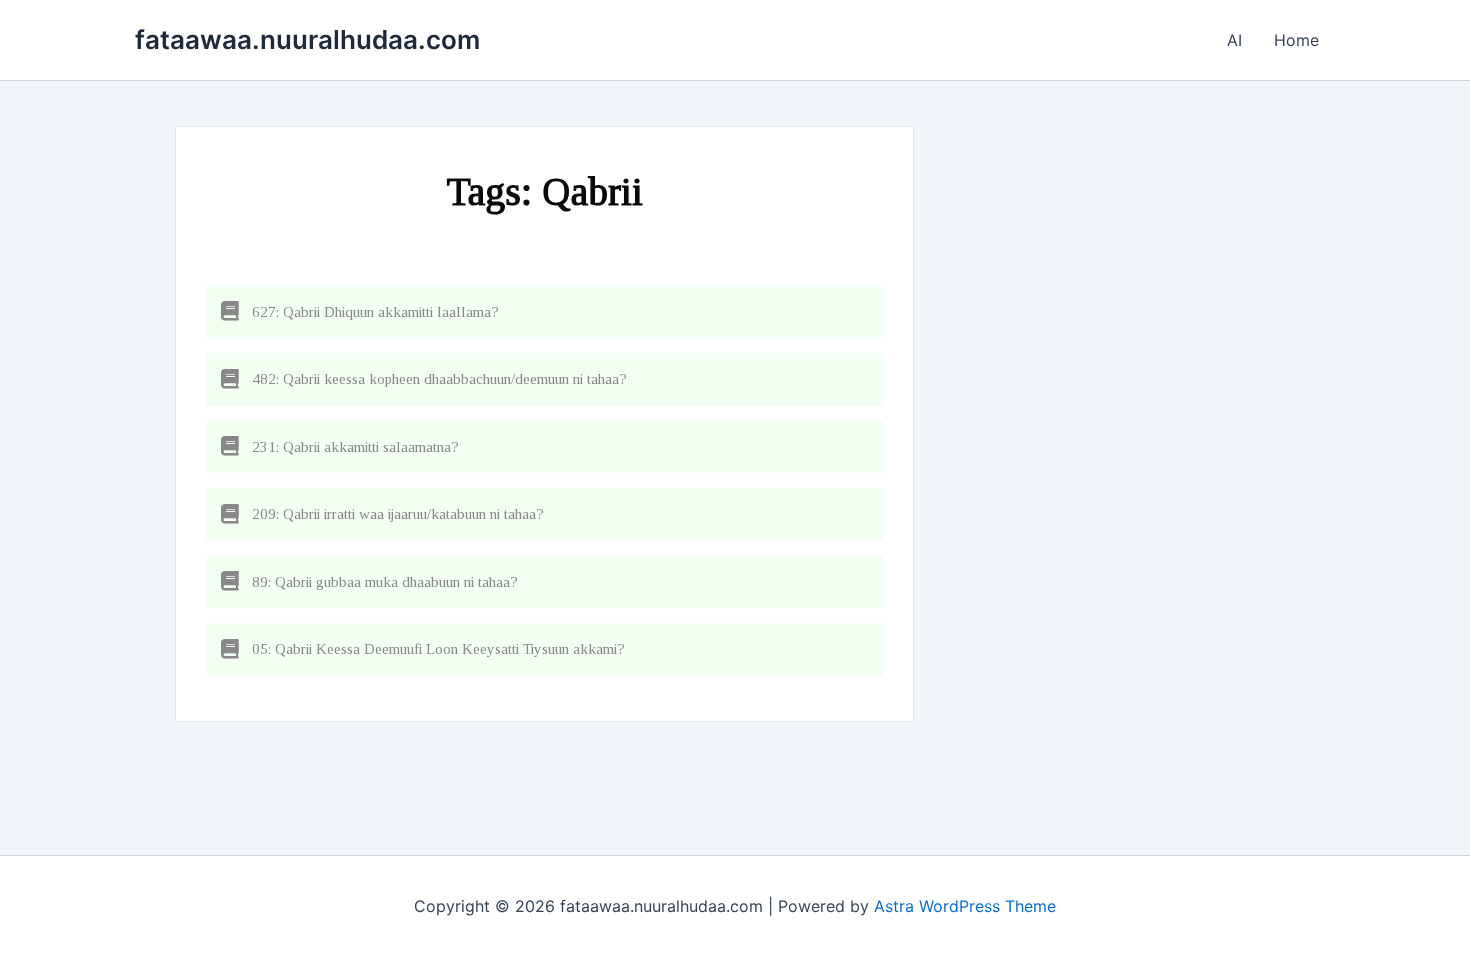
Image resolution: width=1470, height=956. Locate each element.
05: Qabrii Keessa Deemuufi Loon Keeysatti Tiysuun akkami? (438, 649)
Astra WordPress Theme (965, 906)
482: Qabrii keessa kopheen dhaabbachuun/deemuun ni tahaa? (439, 379)
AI (1234, 40)
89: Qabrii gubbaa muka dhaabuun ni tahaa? (385, 582)
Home (1296, 40)
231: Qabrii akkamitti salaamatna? (355, 447)
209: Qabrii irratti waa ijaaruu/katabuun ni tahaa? (398, 514)
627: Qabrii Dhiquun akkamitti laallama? (375, 312)
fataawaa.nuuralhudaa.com (307, 39)
